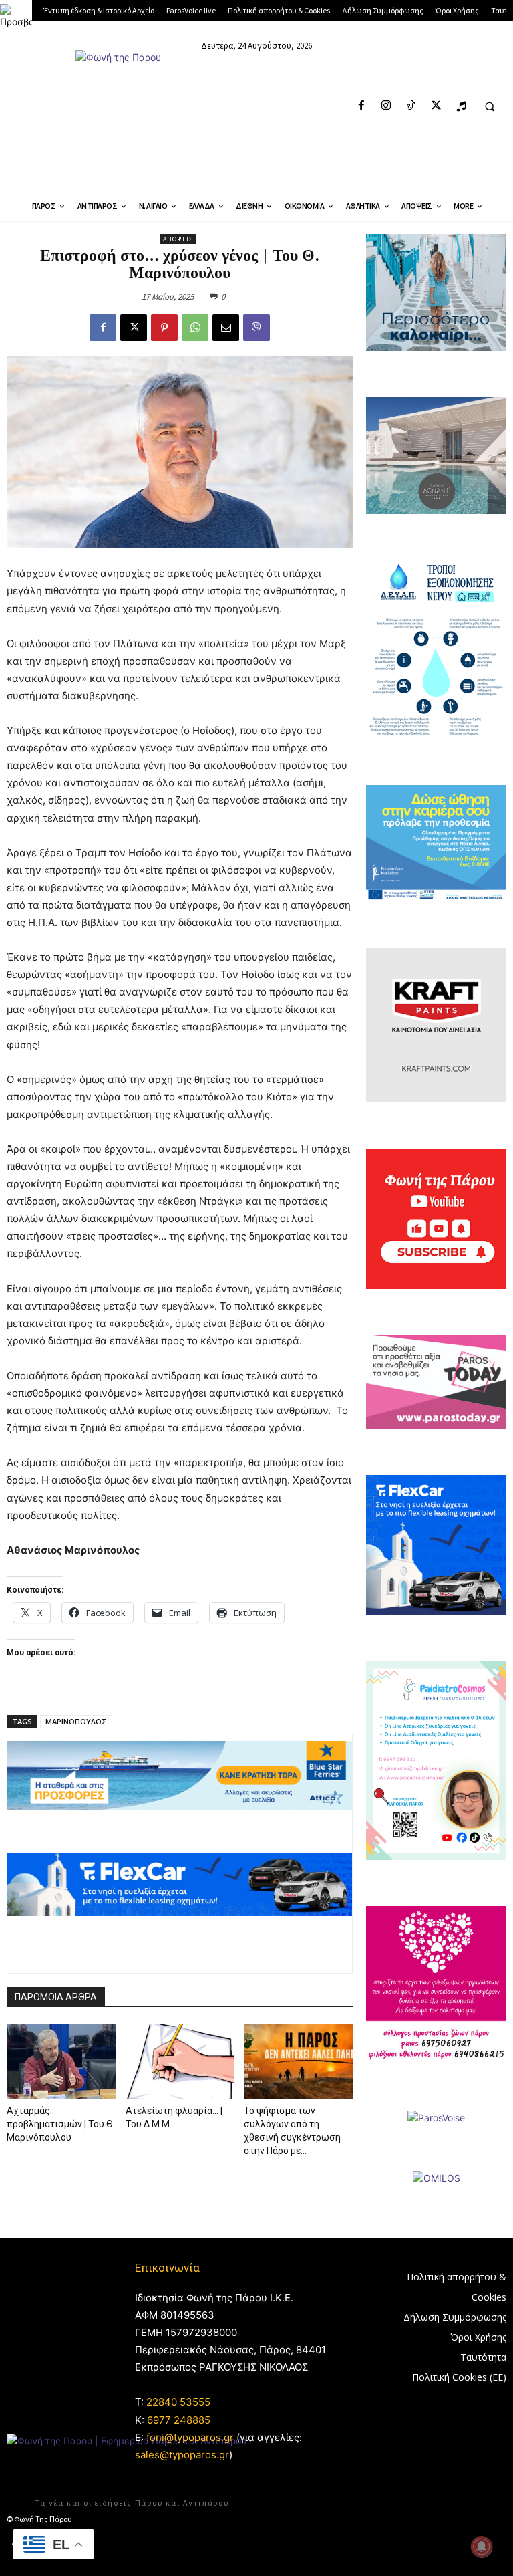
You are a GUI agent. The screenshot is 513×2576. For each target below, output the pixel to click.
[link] (16, 16)
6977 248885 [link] (179, 2420)
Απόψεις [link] (178, 239)
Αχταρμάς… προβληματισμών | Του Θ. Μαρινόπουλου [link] (61, 2124)
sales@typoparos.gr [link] (182, 2455)
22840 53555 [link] (178, 2402)
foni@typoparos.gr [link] (190, 2437)
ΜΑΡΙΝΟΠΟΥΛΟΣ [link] (76, 1721)
